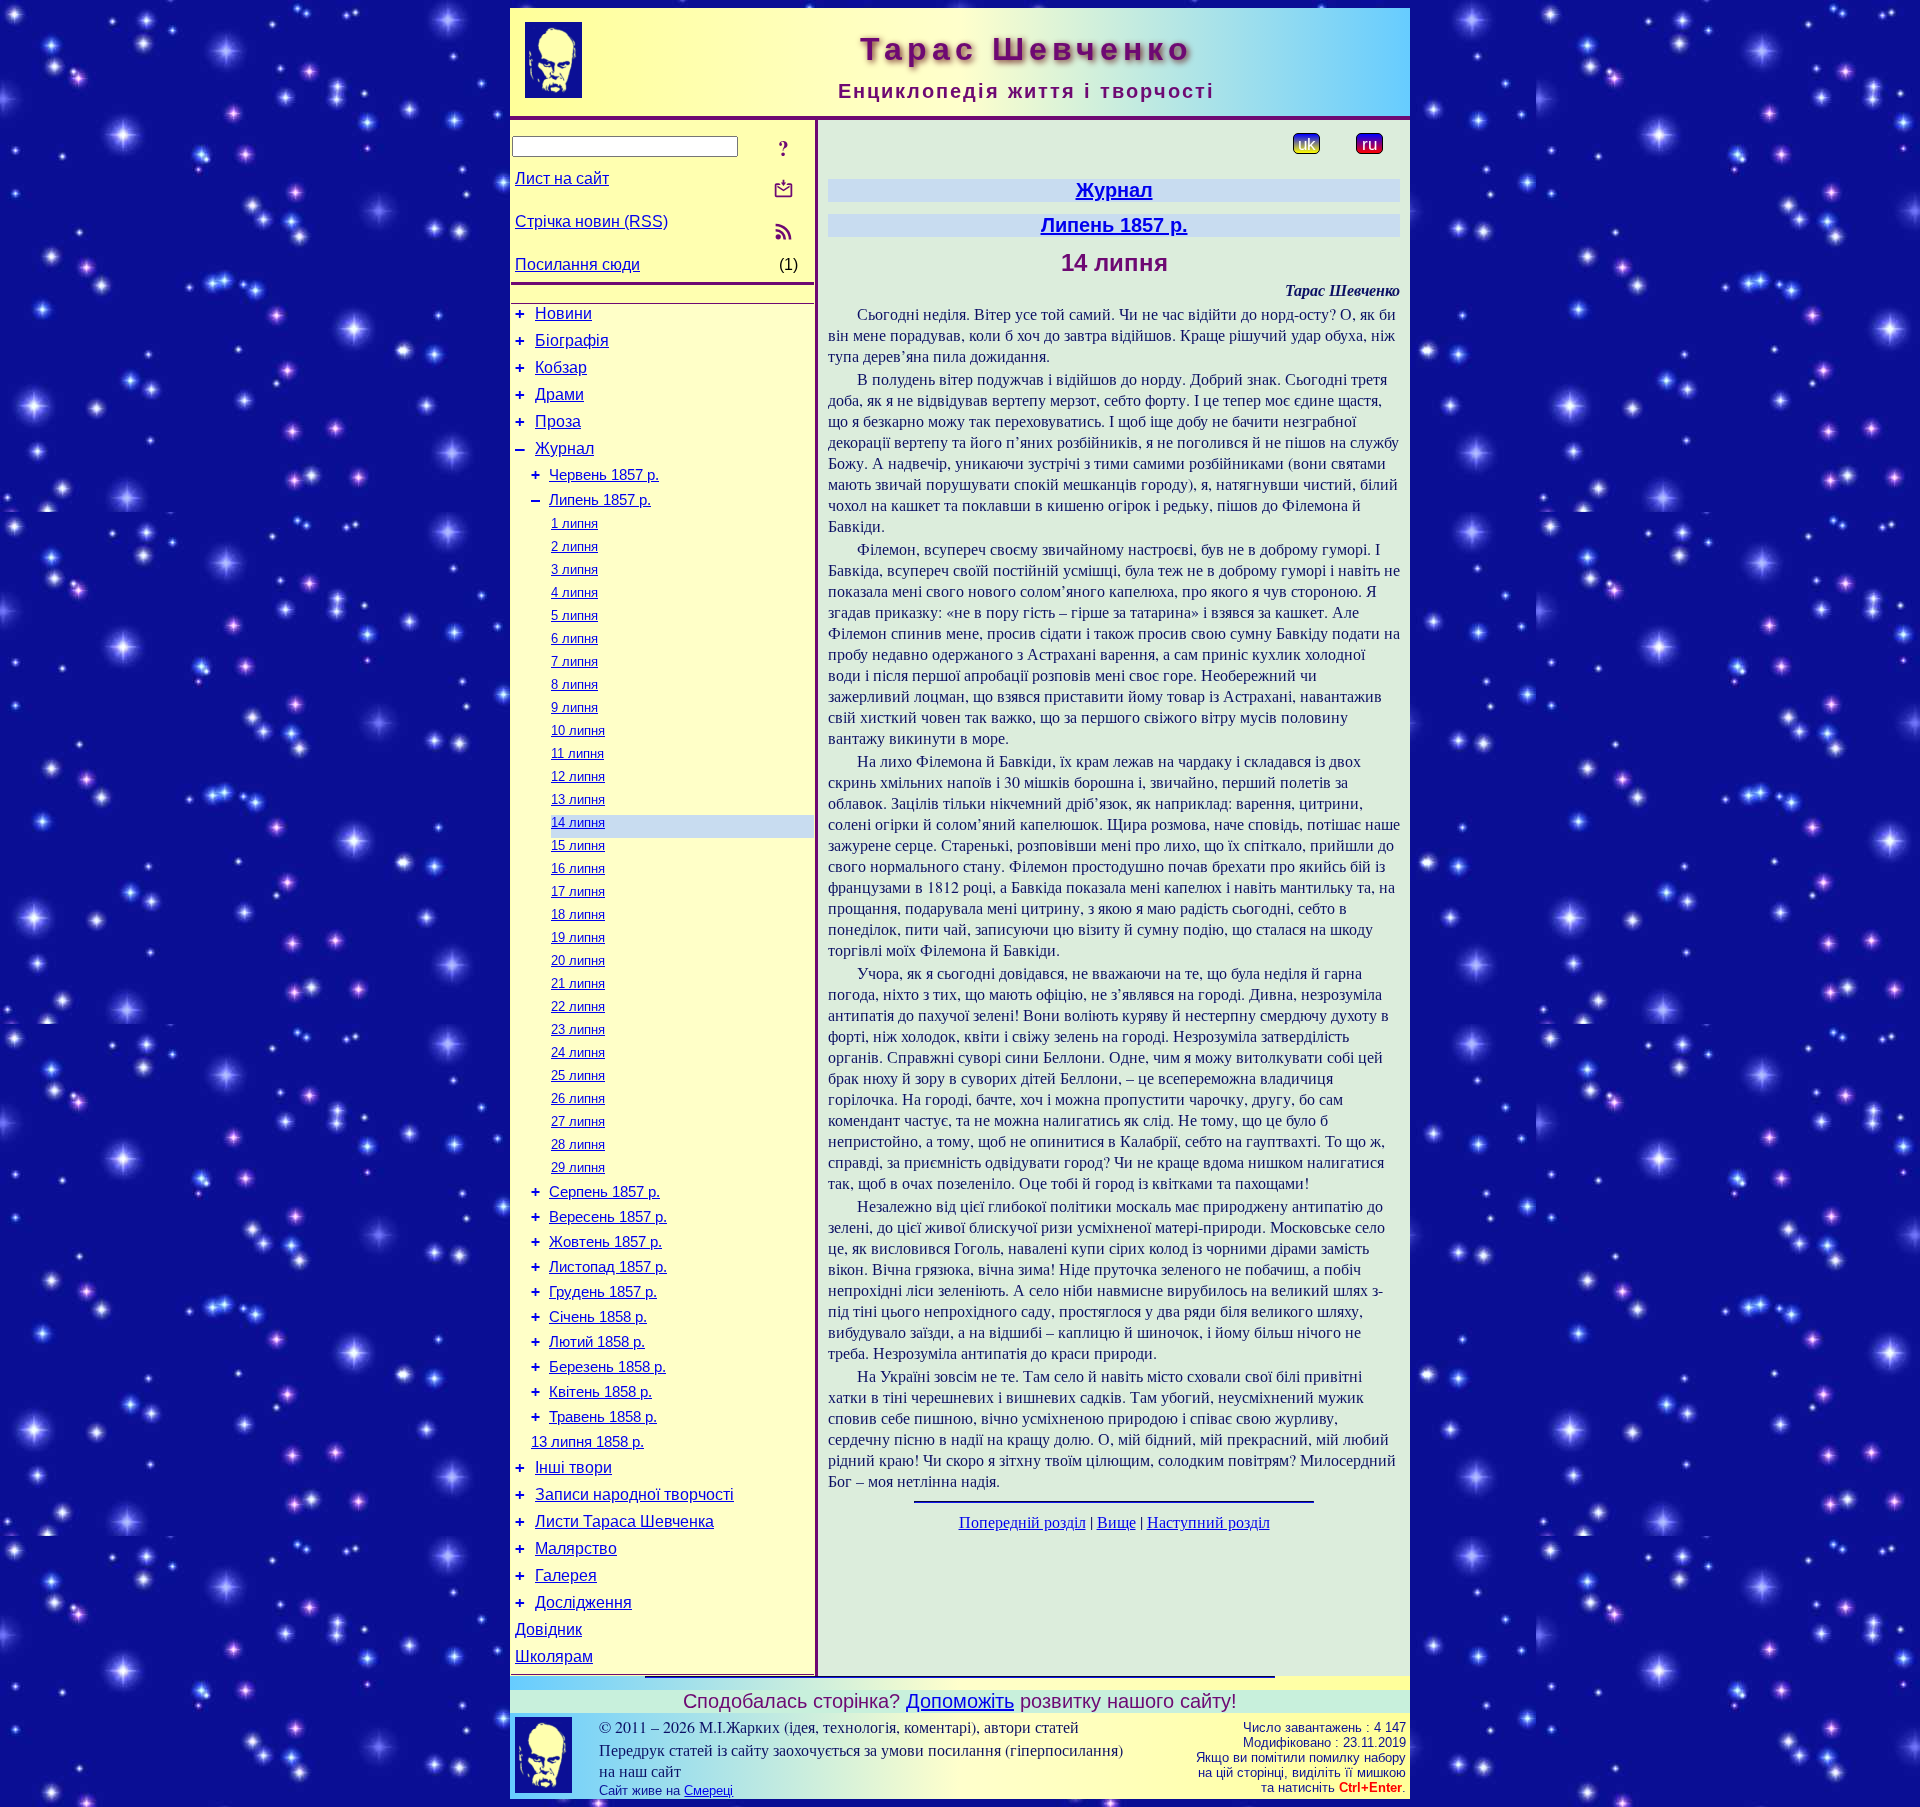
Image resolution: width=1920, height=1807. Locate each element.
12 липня (578, 776)
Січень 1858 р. (598, 1317)
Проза (558, 421)
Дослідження (583, 1602)
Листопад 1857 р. (608, 1267)
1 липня (574, 523)
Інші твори (573, 1467)
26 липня (578, 1098)
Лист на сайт (562, 178)
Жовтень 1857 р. (605, 1242)
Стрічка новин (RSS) (591, 221)
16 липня (578, 868)
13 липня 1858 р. (587, 1442)
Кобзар (561, 367)
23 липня (578, 1029)
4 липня (574, 592)
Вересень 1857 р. (608, 1217)
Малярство (576, 1548)
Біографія (572, 340)
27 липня (578, 1121)
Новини (563, 313)
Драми (559, 394)
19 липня (578, 937)
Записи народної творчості (634, 1494)
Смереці (708, 1790)
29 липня (578, 1167)
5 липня (574, 615)
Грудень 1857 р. (603, 1292)
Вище (1116, 1521)
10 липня (578, 730)
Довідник (548, 1629)
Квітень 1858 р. (600, 1392)
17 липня (578, 891)
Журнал (564, 448)
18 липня (578, 914)
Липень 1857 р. (600, 500)
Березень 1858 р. (607, 1367)
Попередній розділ (1022, 1521)
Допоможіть (960, 1701)
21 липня (578, 983)
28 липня (578, 1144)
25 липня (578, 1075)
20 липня (578, 960)
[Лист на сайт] (783, 190)
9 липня (574, 707)
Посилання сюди (577, 264)
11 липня (577, 753)
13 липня (578, 799)
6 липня (574, 638)
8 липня (574, 684)
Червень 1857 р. (604, 475)
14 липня (578, 822)
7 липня (574, 661)
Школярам (554, 1656)
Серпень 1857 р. (604, 1192)
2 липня (574, 546)
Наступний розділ (1208, 1521)
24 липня (578, 1052)
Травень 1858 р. (603, 1417)
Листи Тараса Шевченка (624, 1521)
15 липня (578, 845)
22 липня (578, 1006)
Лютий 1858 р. (597, 1342)
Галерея (566, 1575)
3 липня (574, 569)
